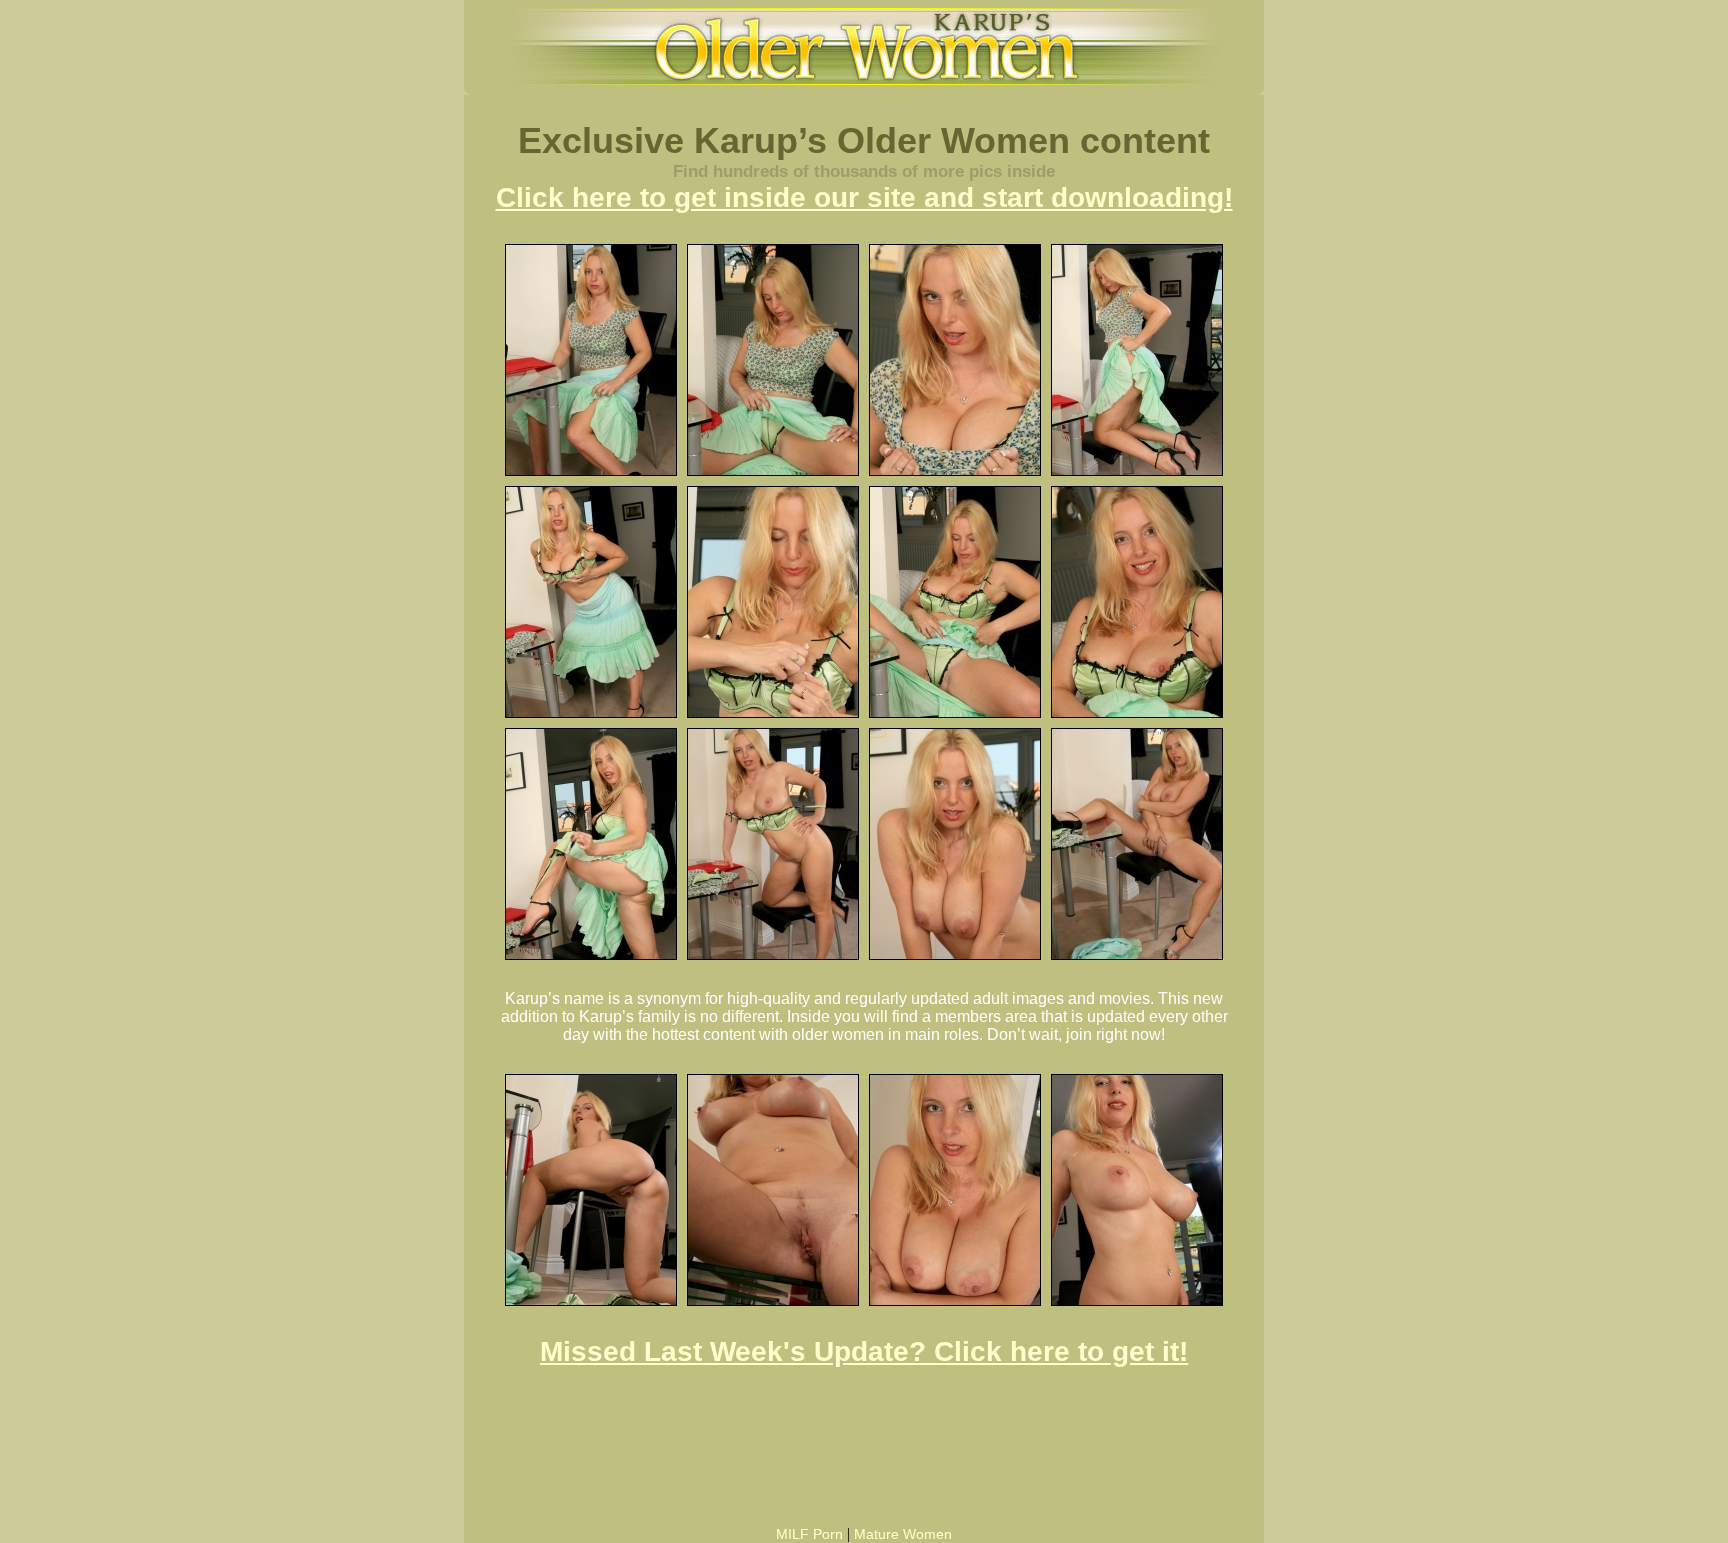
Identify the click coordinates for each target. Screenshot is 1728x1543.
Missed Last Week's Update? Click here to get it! (864, 1351)
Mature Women (903, 1534)
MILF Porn (809, 1534)
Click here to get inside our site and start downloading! (864, 197)
